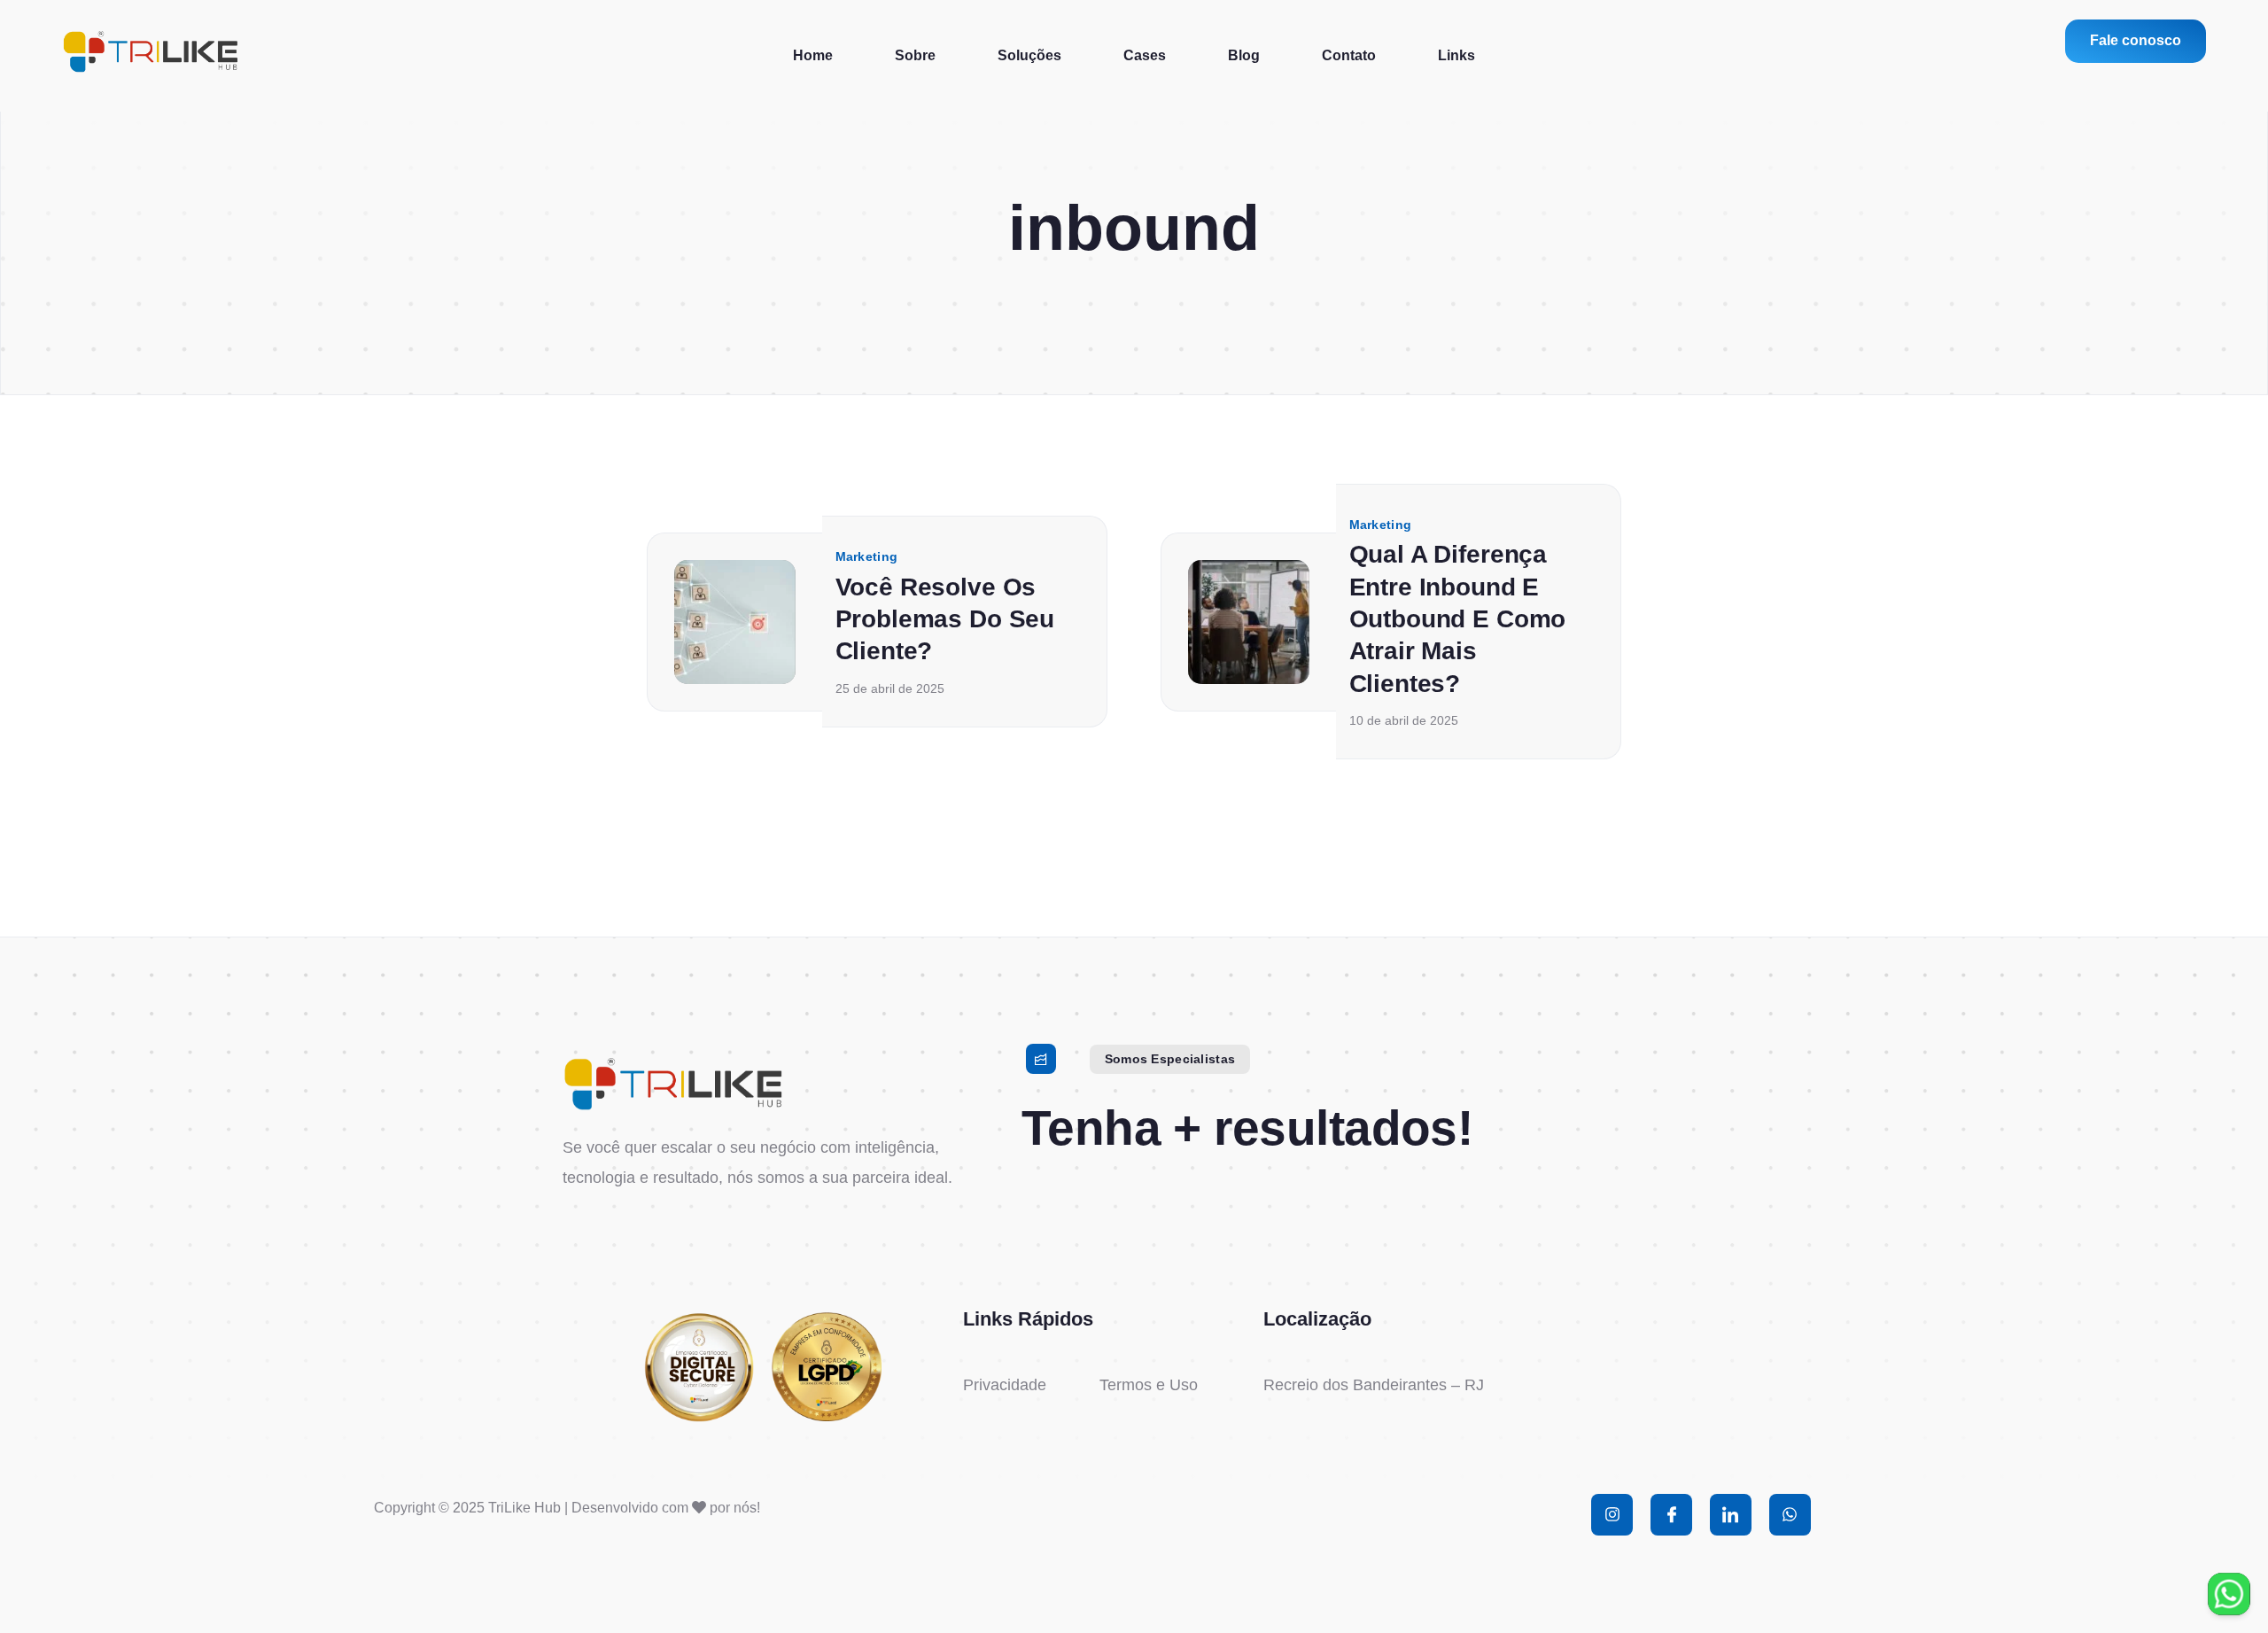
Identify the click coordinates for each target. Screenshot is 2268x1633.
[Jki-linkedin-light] (1731, 1515)
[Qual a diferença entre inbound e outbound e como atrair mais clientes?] (1249, 621)
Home (813, 55)
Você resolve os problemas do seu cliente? (945, 618)
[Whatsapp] (1790, 1515)
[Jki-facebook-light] (1671, 1515)
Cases (1145, 55)
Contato (1349, 55)
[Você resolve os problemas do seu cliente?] (735, 621)
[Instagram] (1612, 1515)
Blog (1244, 55)
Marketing (867, 556)
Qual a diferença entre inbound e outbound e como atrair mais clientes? (1458, 619)
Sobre (915, 55)
